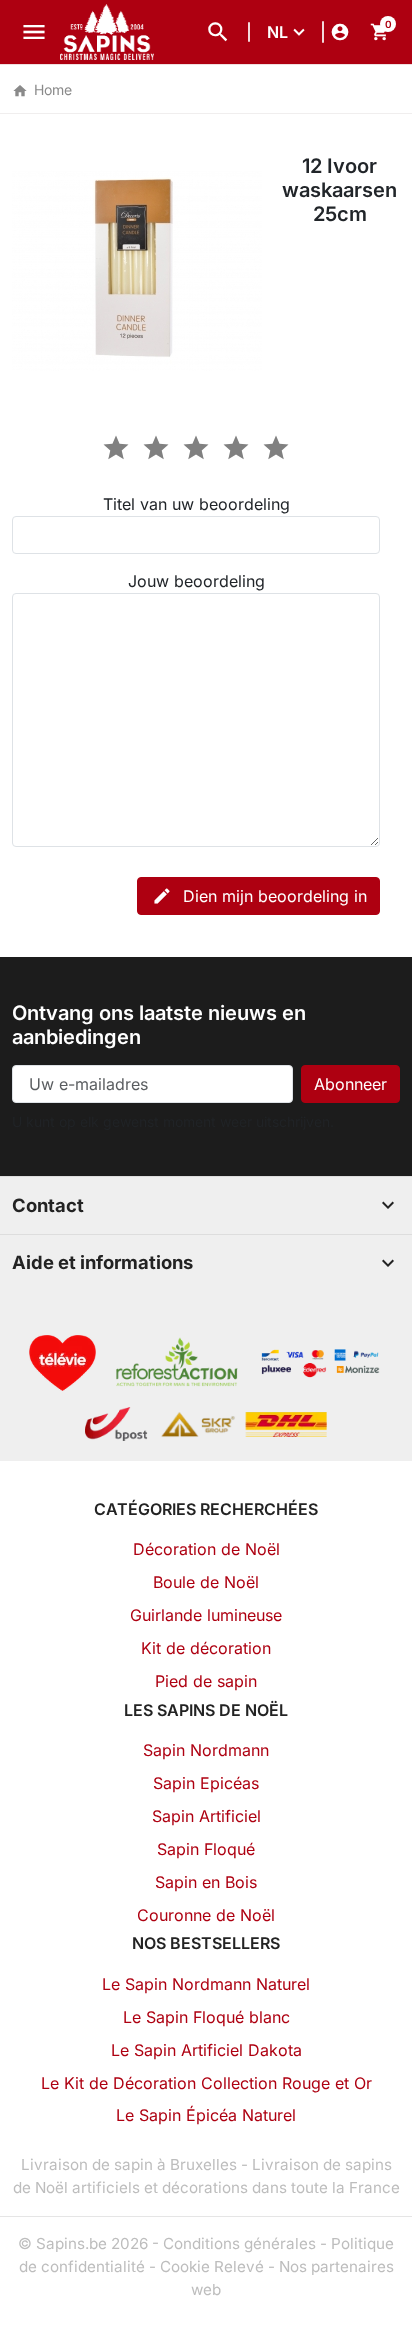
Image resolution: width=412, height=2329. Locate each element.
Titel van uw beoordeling (196, 504)
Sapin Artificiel (206, 1816)
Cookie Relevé (212, 2266)
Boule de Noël (206, 1582)
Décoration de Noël (206, 1549)
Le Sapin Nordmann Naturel (206, 1984)
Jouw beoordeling (196, 581)
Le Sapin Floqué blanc (206, 2017)
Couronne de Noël (206, 1915)
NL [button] (277, 32)
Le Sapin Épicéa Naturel (206, 2115)
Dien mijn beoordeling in (259, 896)
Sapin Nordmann (206, 1750)
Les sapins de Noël (206, 1710)
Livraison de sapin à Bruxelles (129, 2164)
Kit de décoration (206, 1648)
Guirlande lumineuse (206, 1615)
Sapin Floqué (206, 1849)
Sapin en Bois (206, 1882)
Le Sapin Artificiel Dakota (206, 2050)
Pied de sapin (206, 1681)
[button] (218, 32)
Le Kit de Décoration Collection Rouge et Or (206, 2083)
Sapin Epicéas (206, 1783)
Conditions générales (239, 2243)
